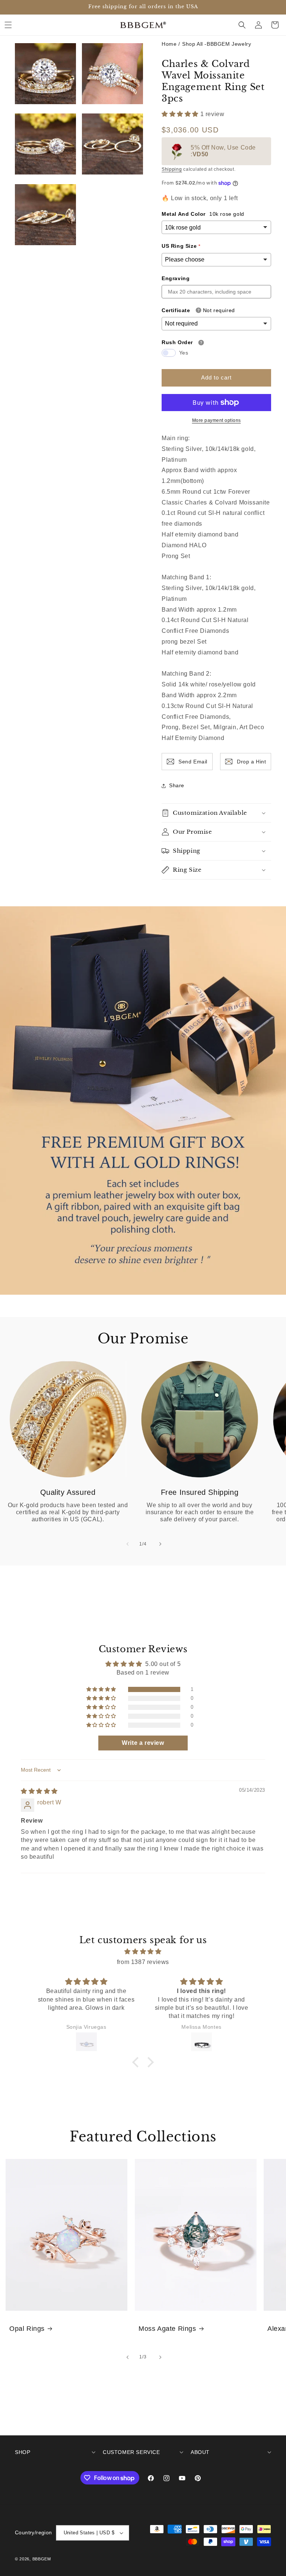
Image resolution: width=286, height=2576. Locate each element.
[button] (8, 25)
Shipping (172, 169)
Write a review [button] (143, 1743)
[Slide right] (159, 1544)
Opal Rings (27, 2329)
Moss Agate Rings (167, 2329)
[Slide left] (127, 1544)
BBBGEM (42, 2559)
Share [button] (177, 785)
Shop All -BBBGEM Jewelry (217, 44)
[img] (39, 1791)
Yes (184, 353)
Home (169, 44)
